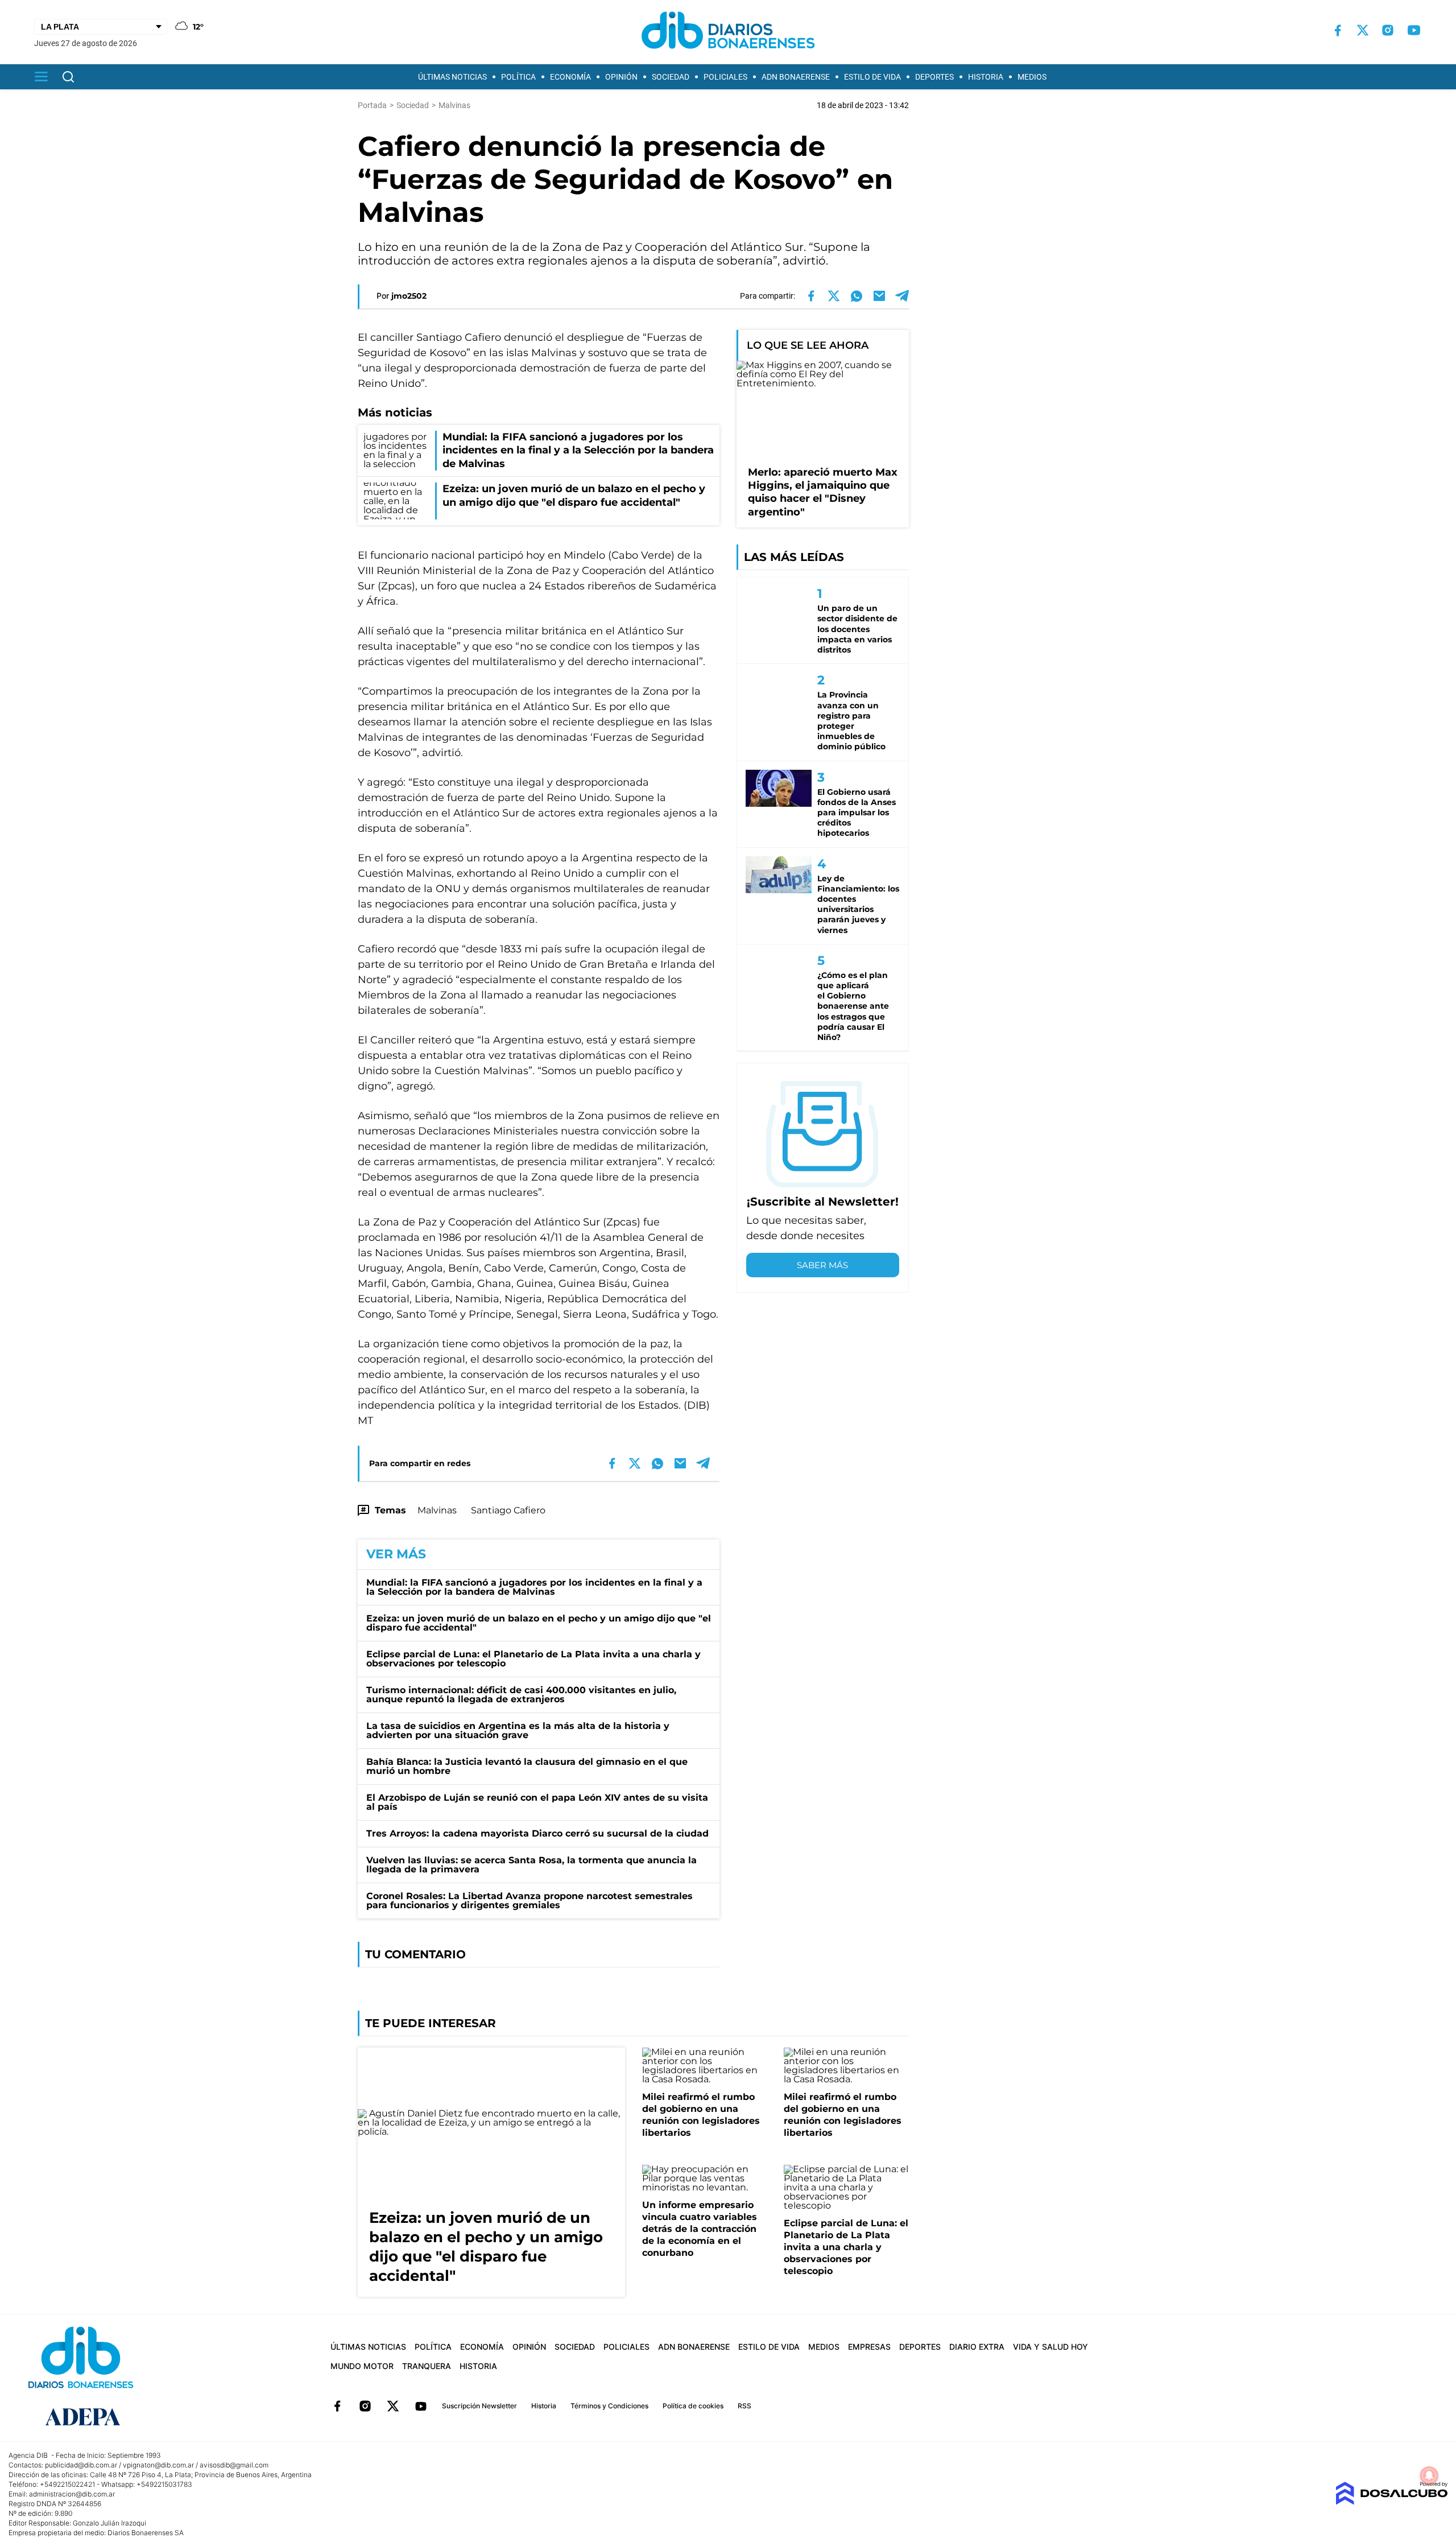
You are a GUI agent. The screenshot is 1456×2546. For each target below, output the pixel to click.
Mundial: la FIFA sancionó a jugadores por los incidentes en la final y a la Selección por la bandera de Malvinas (534, 1587)
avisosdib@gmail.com (234, 2465)
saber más (822, 1265)
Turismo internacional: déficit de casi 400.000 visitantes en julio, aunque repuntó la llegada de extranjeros (521, 1695)
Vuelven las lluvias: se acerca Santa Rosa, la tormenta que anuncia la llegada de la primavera (531, 1865)
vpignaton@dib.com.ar (158, 2465)
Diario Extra (977, 2347)
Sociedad (671, 77)
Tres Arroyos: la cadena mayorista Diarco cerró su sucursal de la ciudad (537, 1833)
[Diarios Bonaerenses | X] (1363, 30)
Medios (1032, 77)
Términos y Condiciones (609, 2406)
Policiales (725, 77)
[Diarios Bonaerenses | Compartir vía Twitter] (834, 296)
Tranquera (427, 2366)
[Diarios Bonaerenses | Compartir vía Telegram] (902, 296)
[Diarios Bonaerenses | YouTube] (1414, 30)
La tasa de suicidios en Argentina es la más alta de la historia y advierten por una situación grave (518, 1730)
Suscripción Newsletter (479, 2406)
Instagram (365, 2406)
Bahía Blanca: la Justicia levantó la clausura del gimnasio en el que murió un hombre (527, 1766)
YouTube (421, 2406)
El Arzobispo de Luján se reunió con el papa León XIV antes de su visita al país (537, 1802)
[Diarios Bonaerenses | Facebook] (1338, 30)
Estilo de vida (872, 77)
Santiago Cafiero (508, 1510)
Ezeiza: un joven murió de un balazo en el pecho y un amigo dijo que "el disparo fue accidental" (539, 1623)
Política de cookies (693, 2406)
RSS (744, 2406)
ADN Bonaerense (796, 77)
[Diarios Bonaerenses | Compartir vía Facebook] (811, 296)
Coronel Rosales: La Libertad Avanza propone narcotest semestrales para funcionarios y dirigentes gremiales (530, 1901)
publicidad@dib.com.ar (81, 2465)
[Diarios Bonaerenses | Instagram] (1388, 30)
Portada (372, 105)
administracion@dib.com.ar (72, 2494)
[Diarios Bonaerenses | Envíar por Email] (879, 296)
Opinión (621, 77)
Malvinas (437, 1510)
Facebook (337, 2406)
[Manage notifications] (1429, 2475)
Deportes (934, 77)
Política (518, 77)
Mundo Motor (362, 2366)
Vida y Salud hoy (1050, 2347)
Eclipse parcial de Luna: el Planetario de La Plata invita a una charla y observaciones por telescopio (533, 1659)
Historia (986, 77)
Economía (570, 77)
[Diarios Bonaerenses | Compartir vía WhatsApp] (857, 296)
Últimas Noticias (452, 77)
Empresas (869, 2347)
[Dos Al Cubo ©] (1391, 2502)
